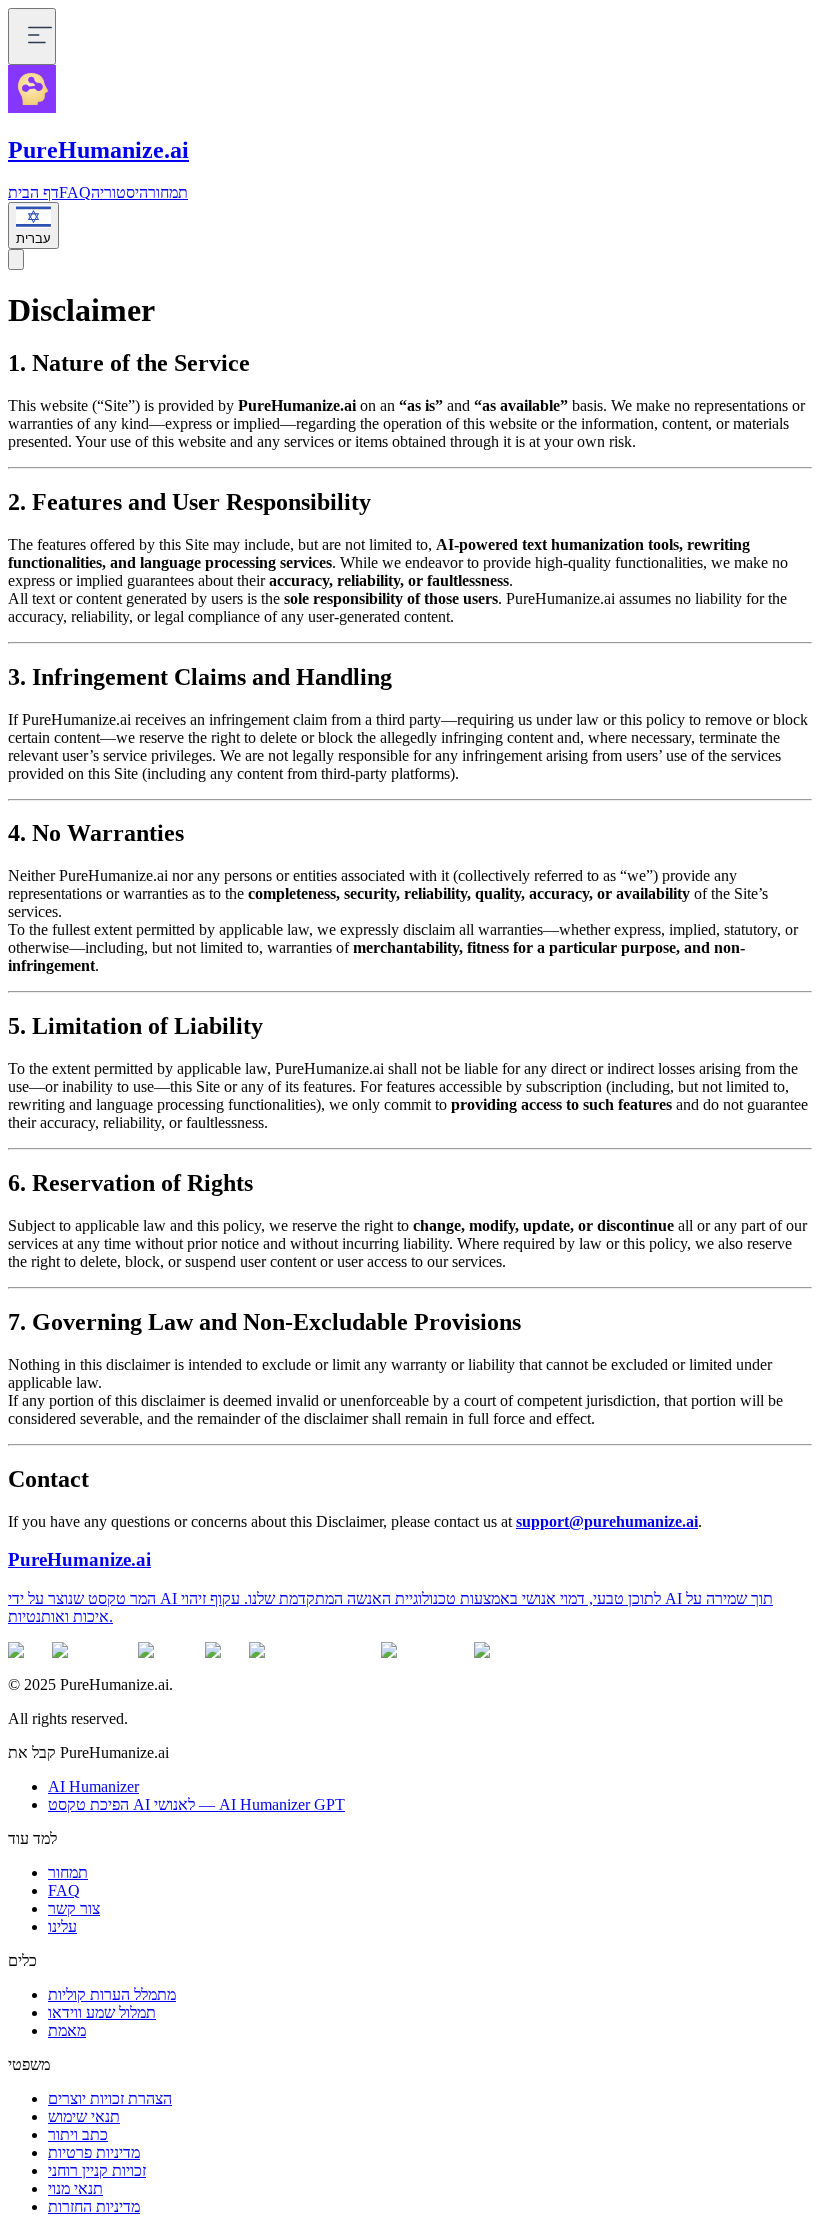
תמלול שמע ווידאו (102, 2012)
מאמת (67, 2030)
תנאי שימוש (84, 2116)
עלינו (62, 1926)
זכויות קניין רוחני (97, 2170)
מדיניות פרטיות (94, 2152)
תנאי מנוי (75, 2188)
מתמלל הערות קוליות (112, 1994)
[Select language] (16, 259)
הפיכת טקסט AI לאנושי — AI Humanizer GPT (196, 1804)
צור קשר (74, 1908)
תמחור (168, 192)
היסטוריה (119, 192)
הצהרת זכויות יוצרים (110, 2098)
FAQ (75, 192)
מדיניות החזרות (94, 2206)
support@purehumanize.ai (607, 1521)
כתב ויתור (78, 2134)
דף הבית (33, 192)
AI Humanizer (93, 1786)
